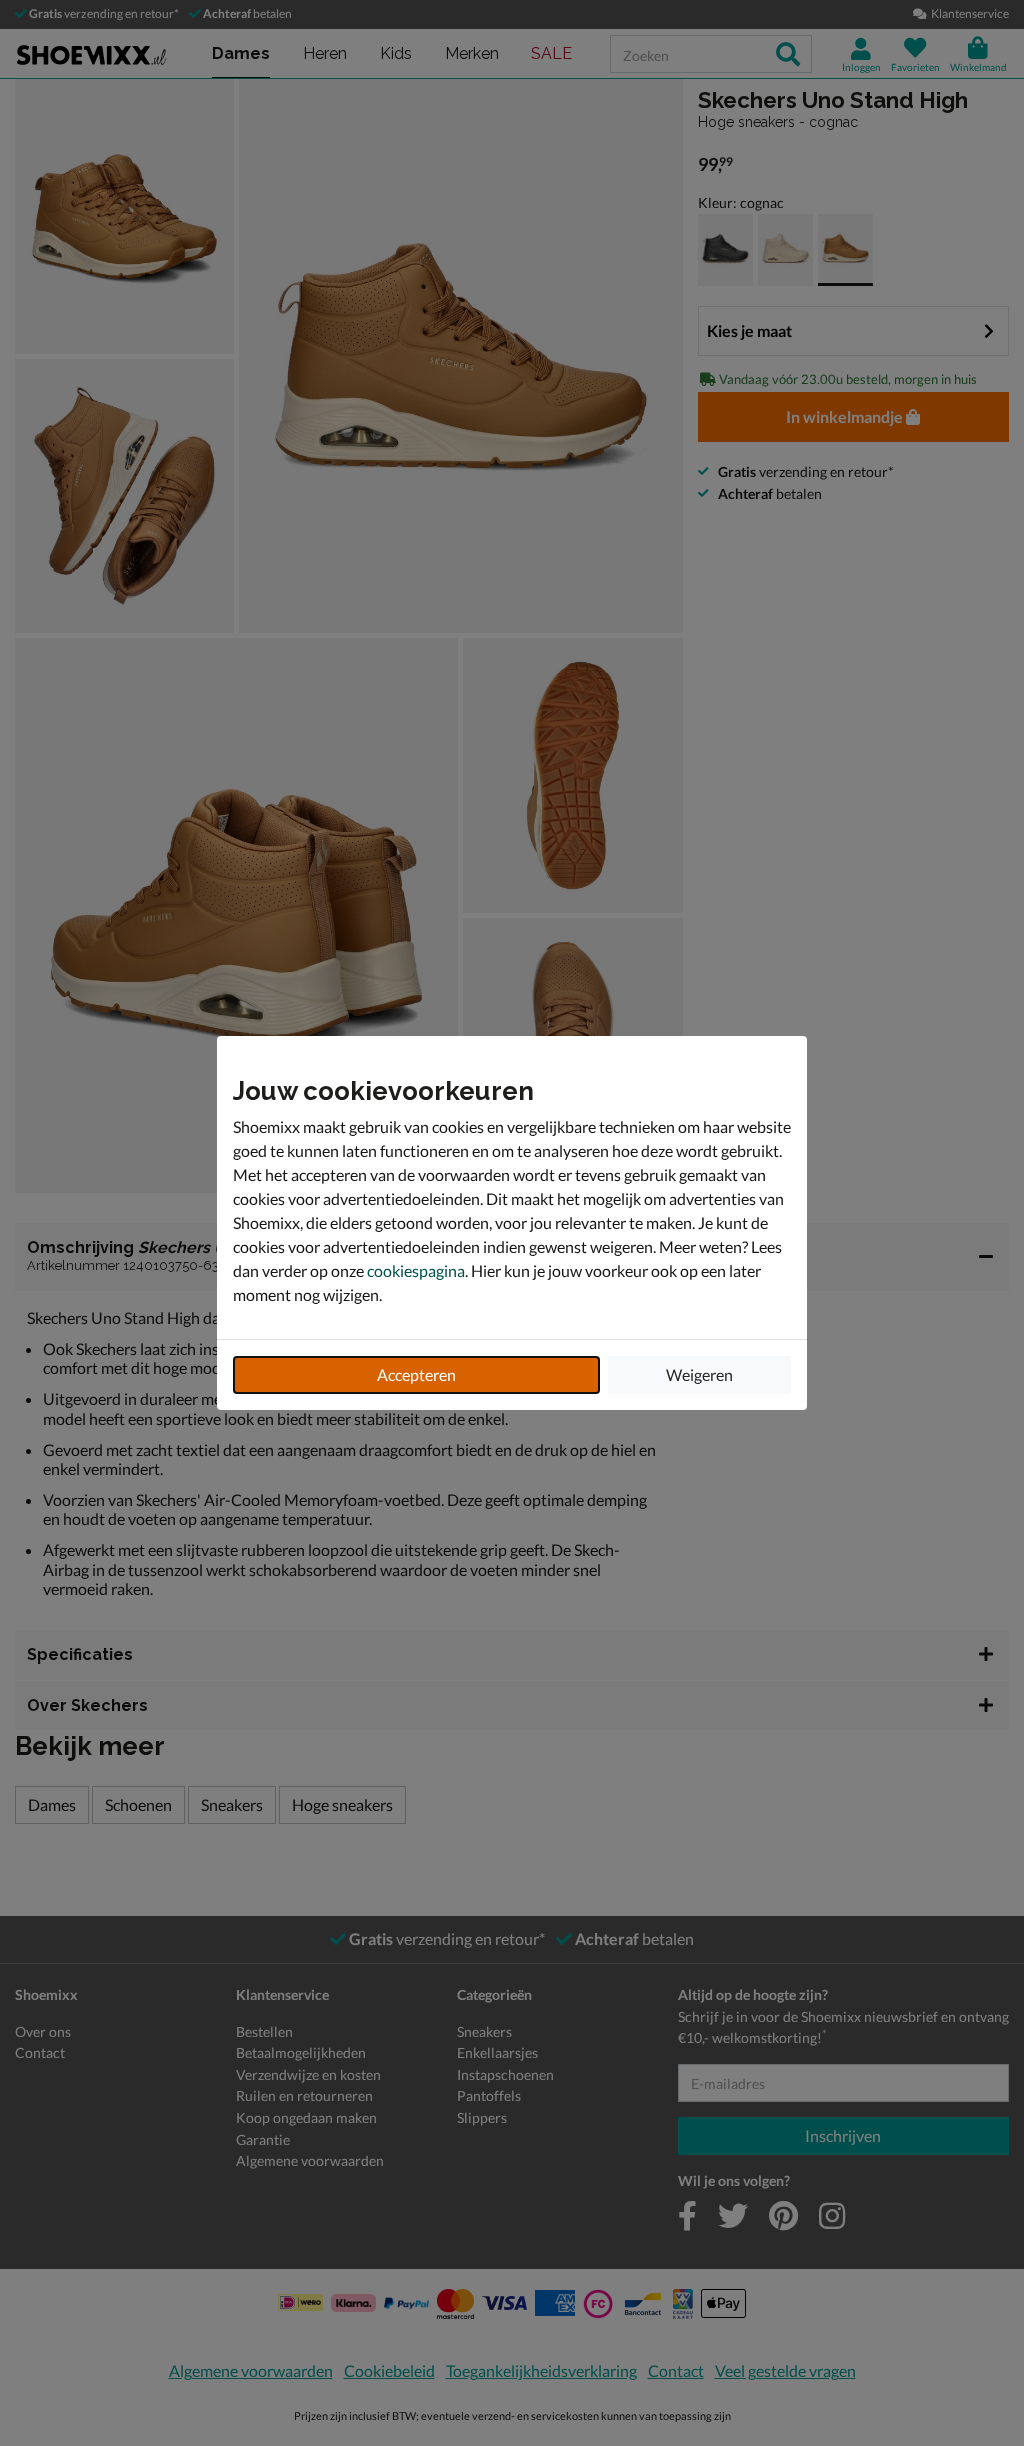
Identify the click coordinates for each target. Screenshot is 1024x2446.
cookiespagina (416, 1270)
